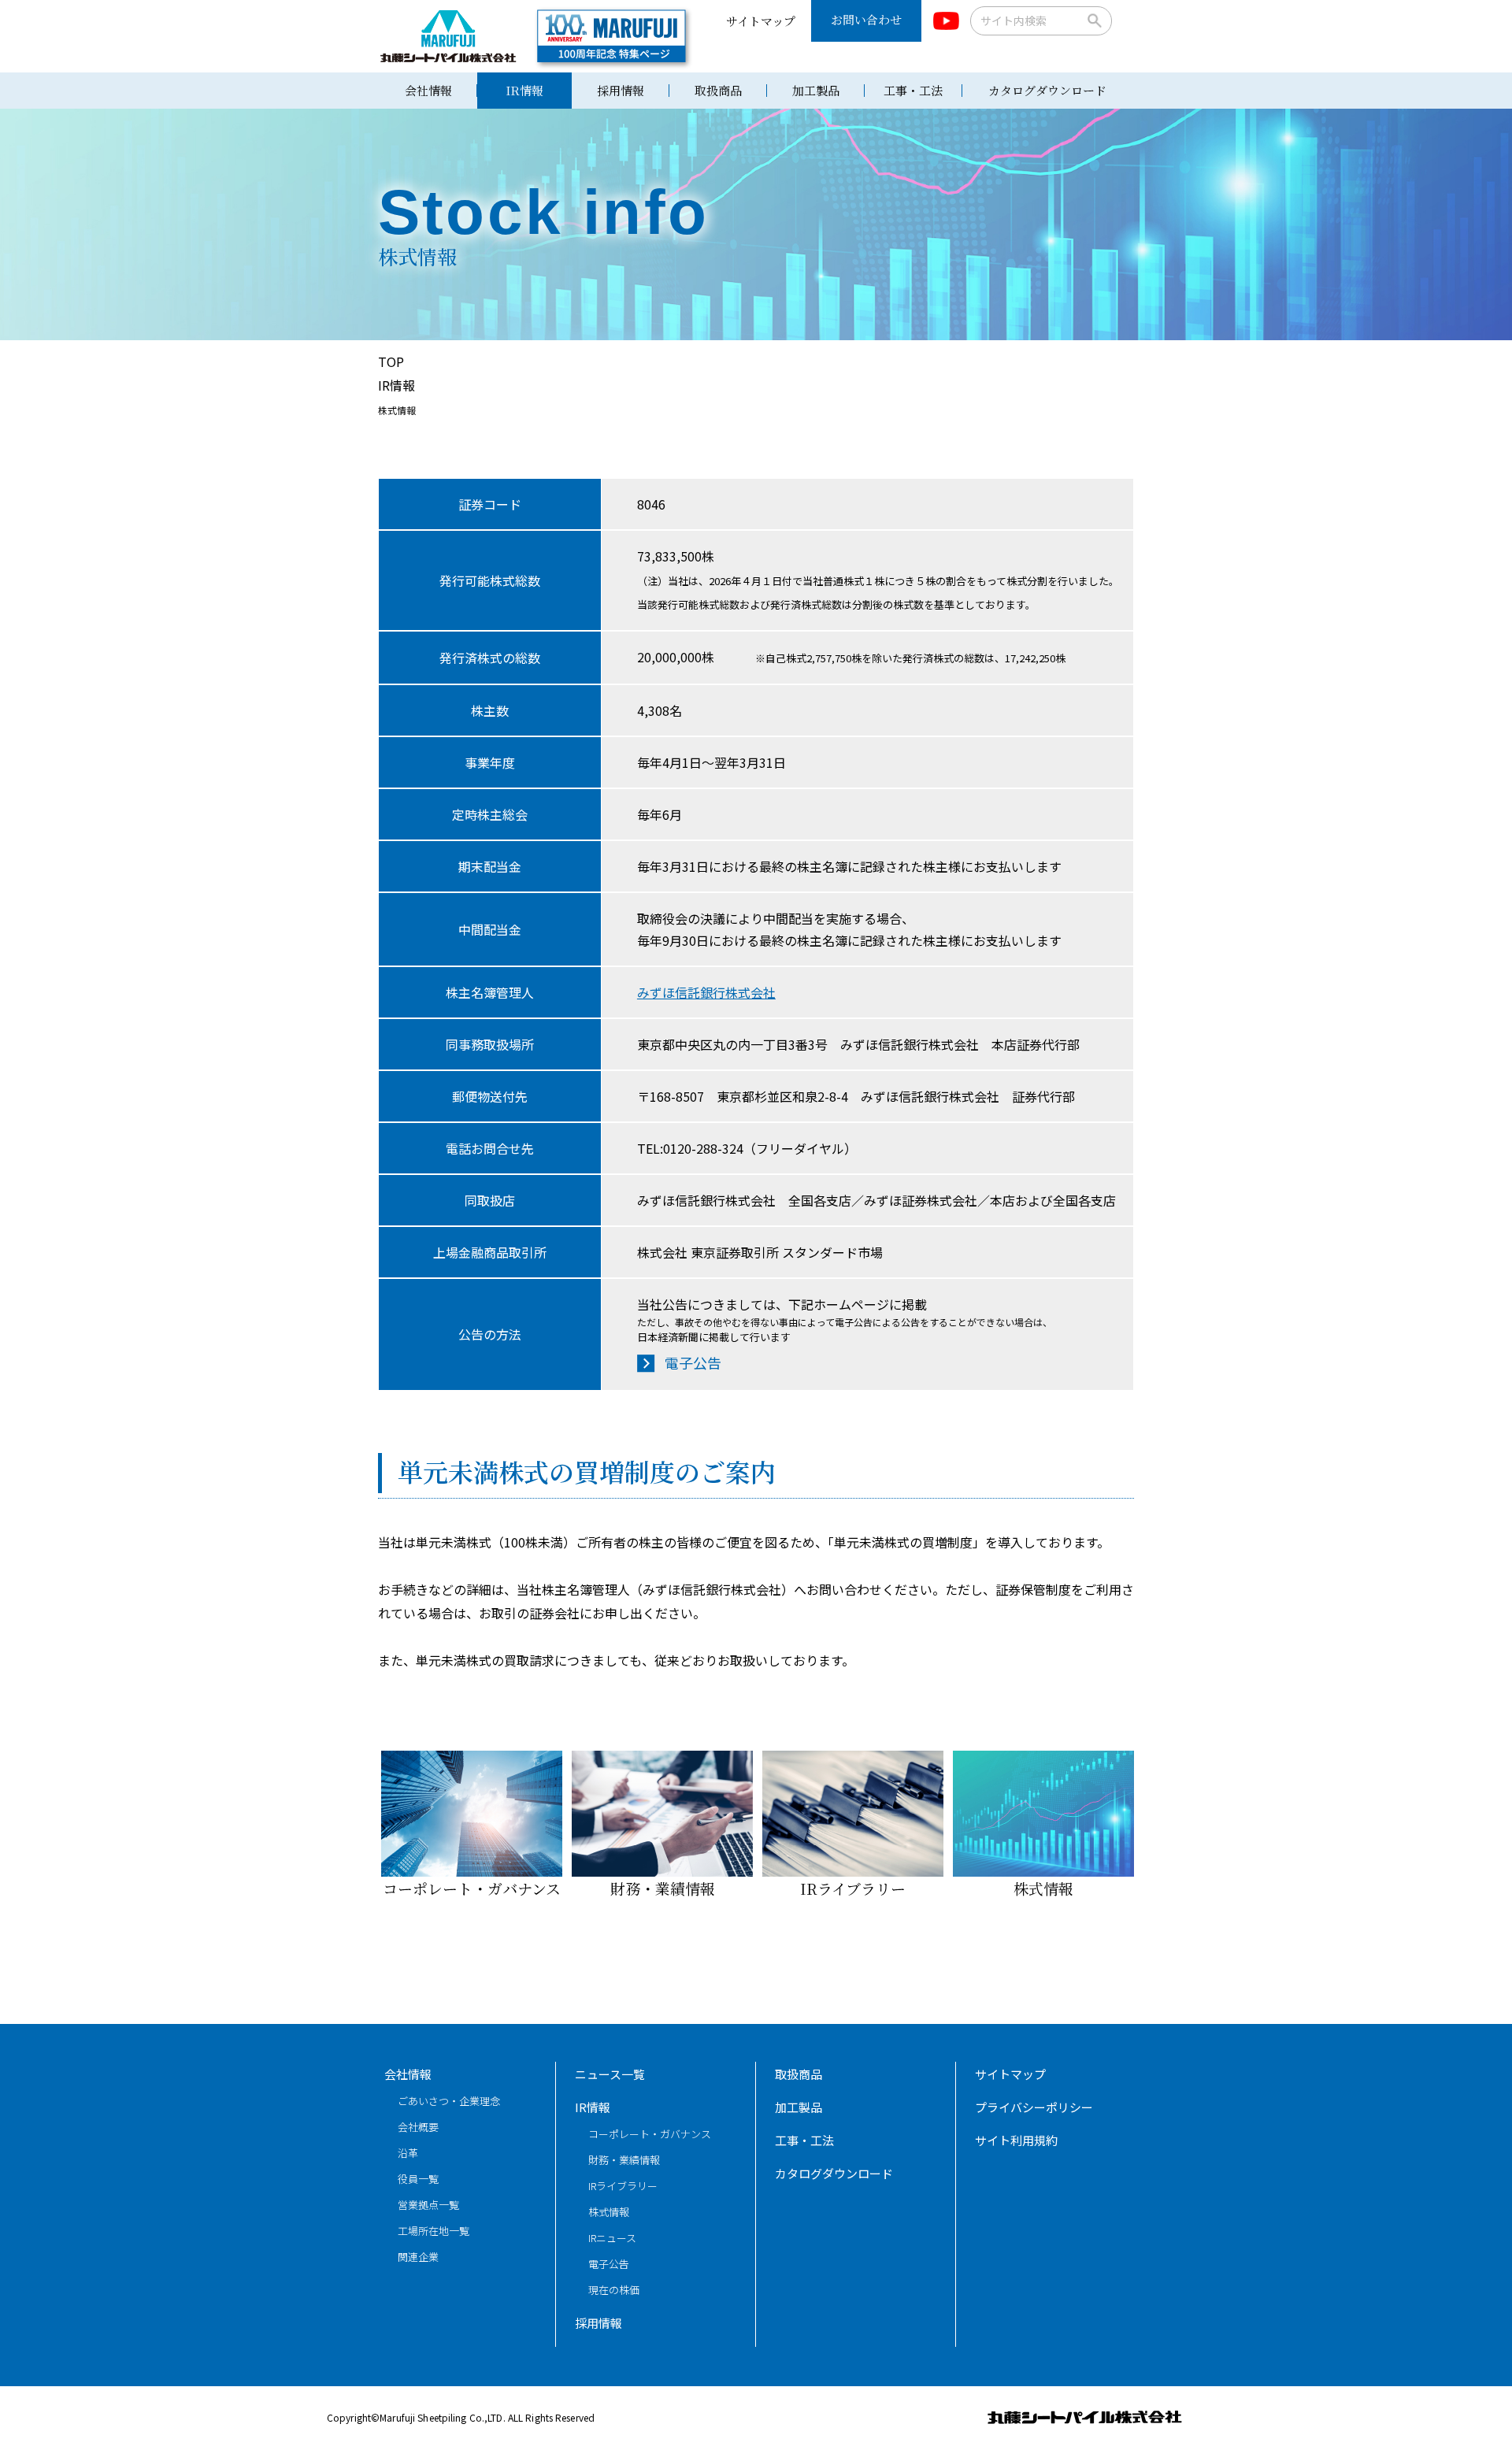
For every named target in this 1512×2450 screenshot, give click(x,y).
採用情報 (621, 90)
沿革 (408, 2153)
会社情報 (428, 90)
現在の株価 (614, 2290)
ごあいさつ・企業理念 (449, 2101)
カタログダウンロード (1047, 90)
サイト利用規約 (1016, 2140)
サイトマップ (761, 21)
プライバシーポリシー (1034, 2107)
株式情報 (1043, 1888)
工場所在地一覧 (434, 2231)
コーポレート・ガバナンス (472, 1888)
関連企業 (418, 2257)
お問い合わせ (866, 19)
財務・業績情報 (663, 1888)
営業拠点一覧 (428, 2205)
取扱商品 (718, 90)
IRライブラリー (853, 1888)
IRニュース (612, 2238)
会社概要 (418, 2127)
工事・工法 (913, 90)
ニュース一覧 (610, 2074)
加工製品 (816, 90)
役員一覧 (418, 2179)
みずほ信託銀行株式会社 (706, 992)
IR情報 (524, 90)
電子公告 (693, 1362)
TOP (391, 361)
